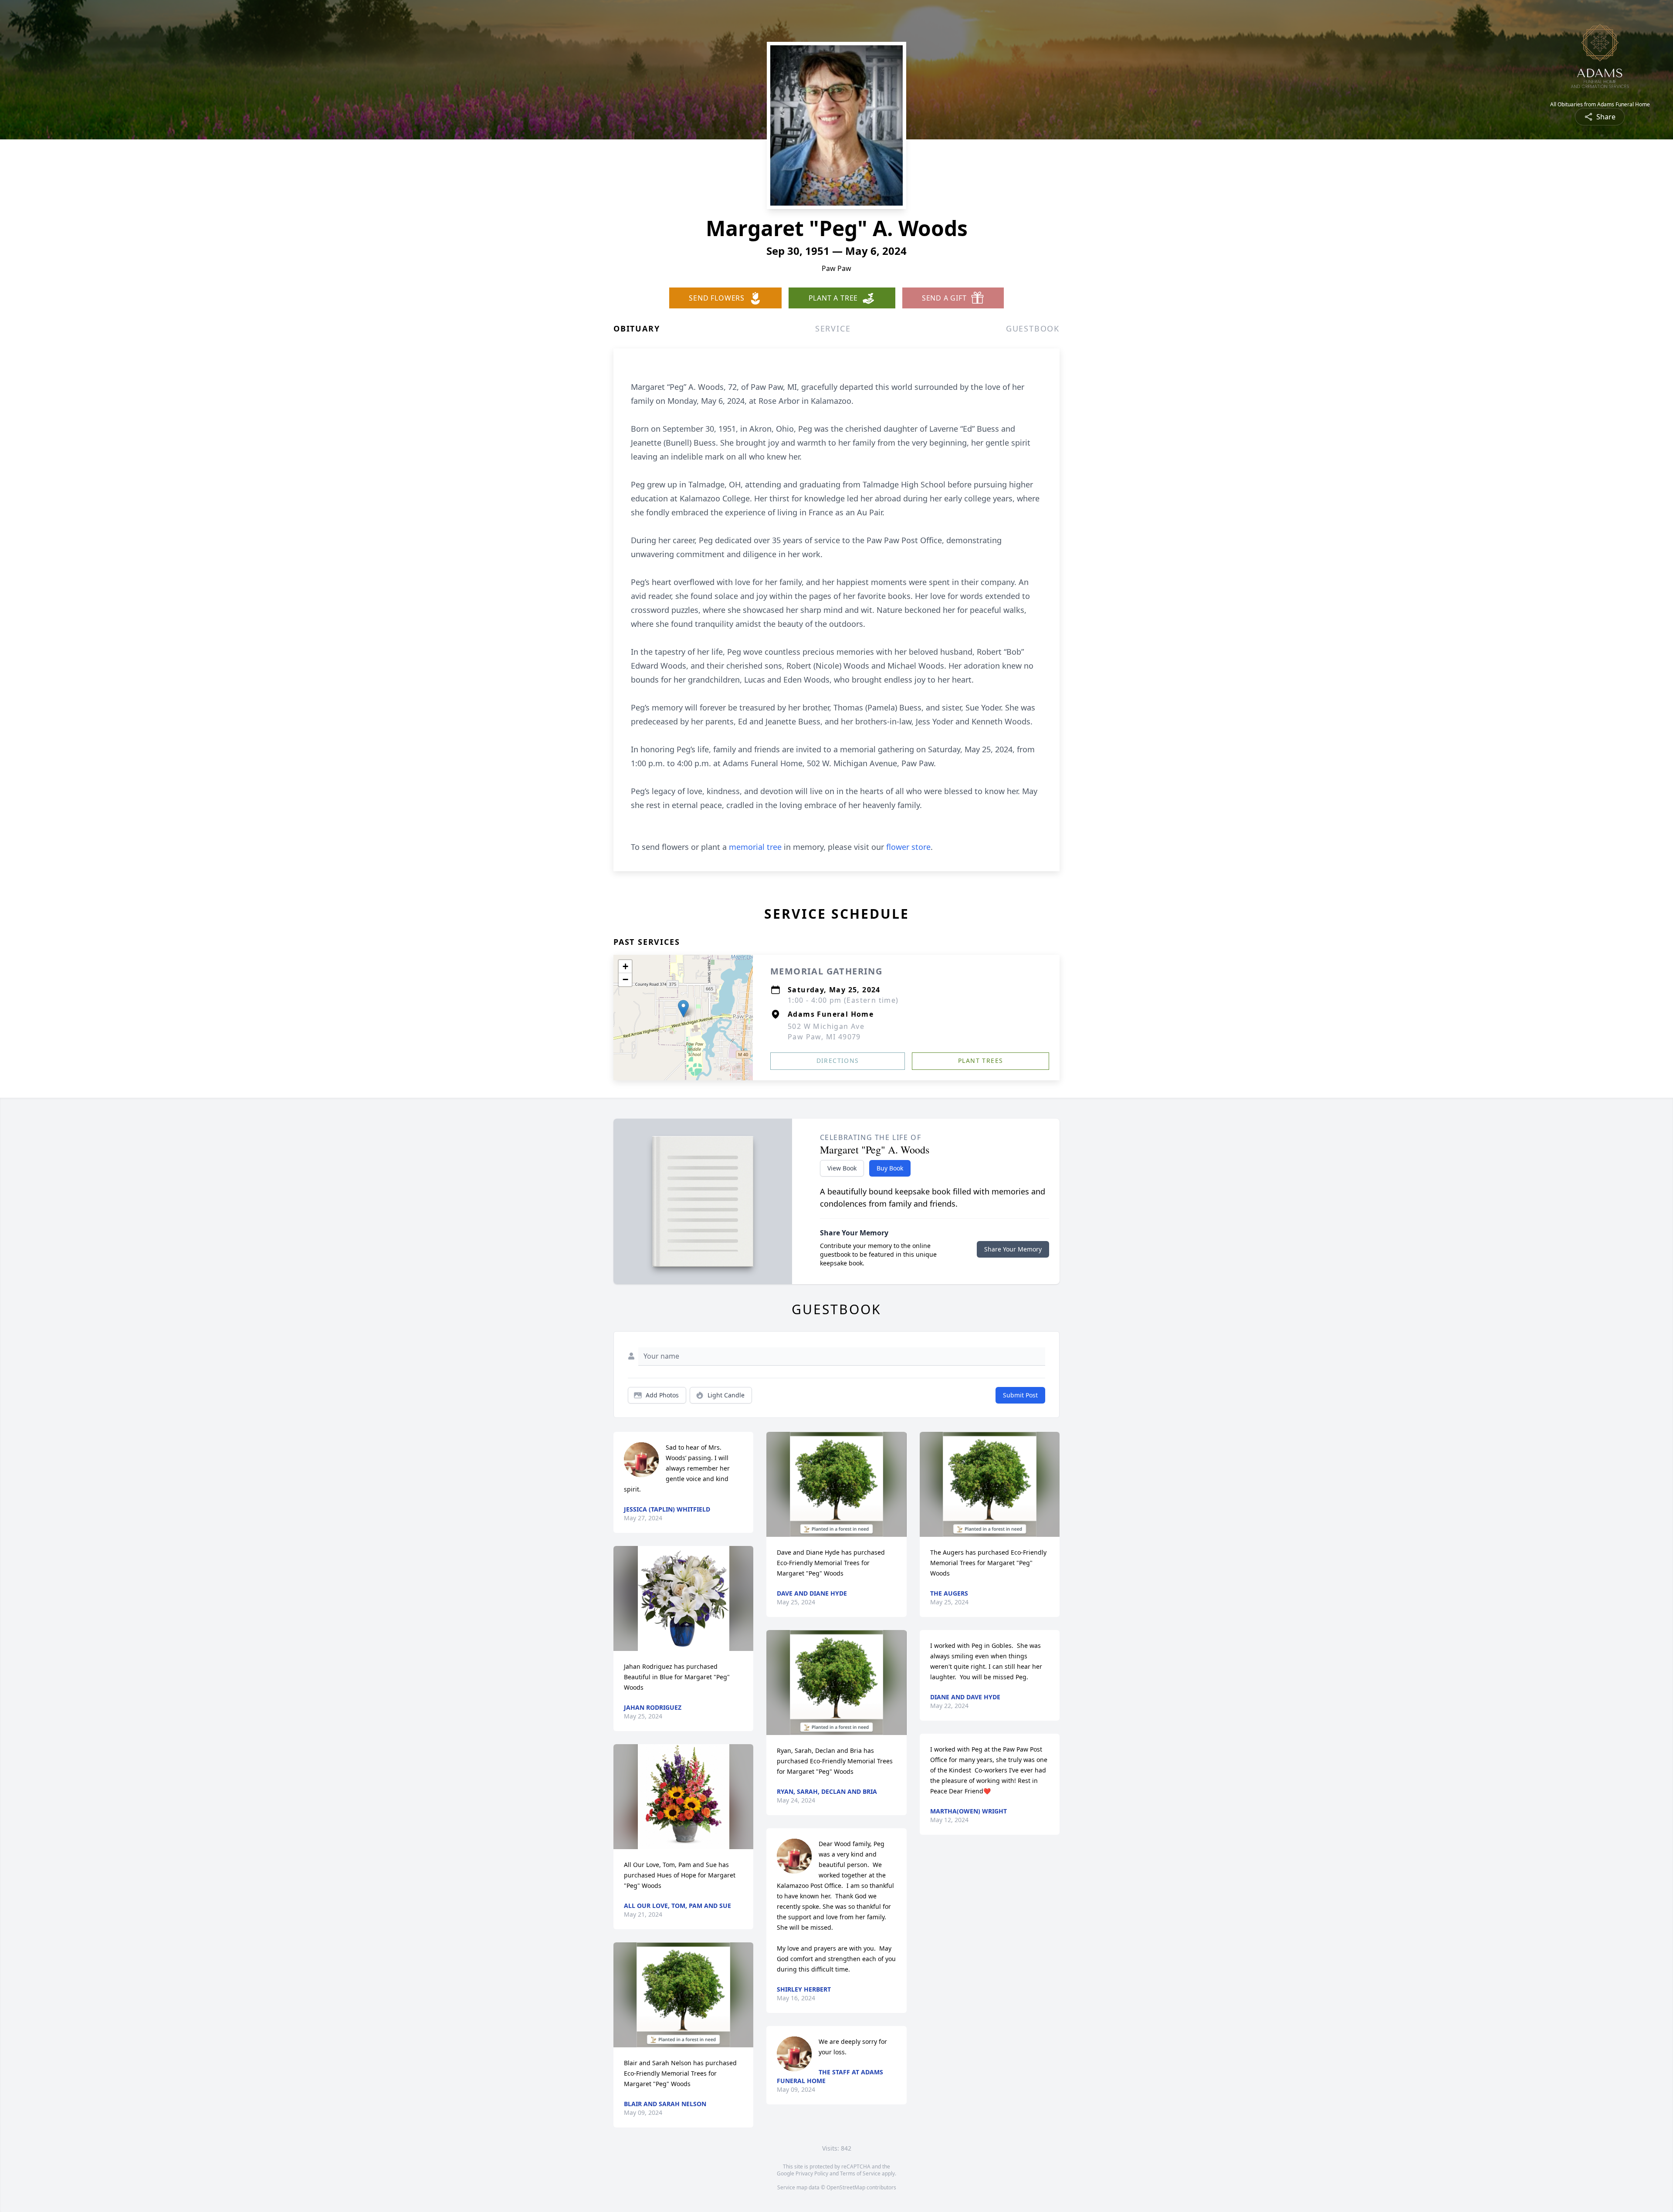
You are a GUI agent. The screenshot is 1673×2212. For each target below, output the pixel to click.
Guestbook (1033, 328)
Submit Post (1020, 1395)
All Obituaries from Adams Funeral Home (1600, 105)
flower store (908, 847)
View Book (842, 1168)
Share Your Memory (1013, 1249)
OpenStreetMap (846, 2187)
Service (833, 328)
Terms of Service (860, 2173)
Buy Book (890, 1168)
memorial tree (755, 847)
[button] (683, 1009)
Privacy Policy (812, 2173)
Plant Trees (980, 1060)
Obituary (637, 328)
